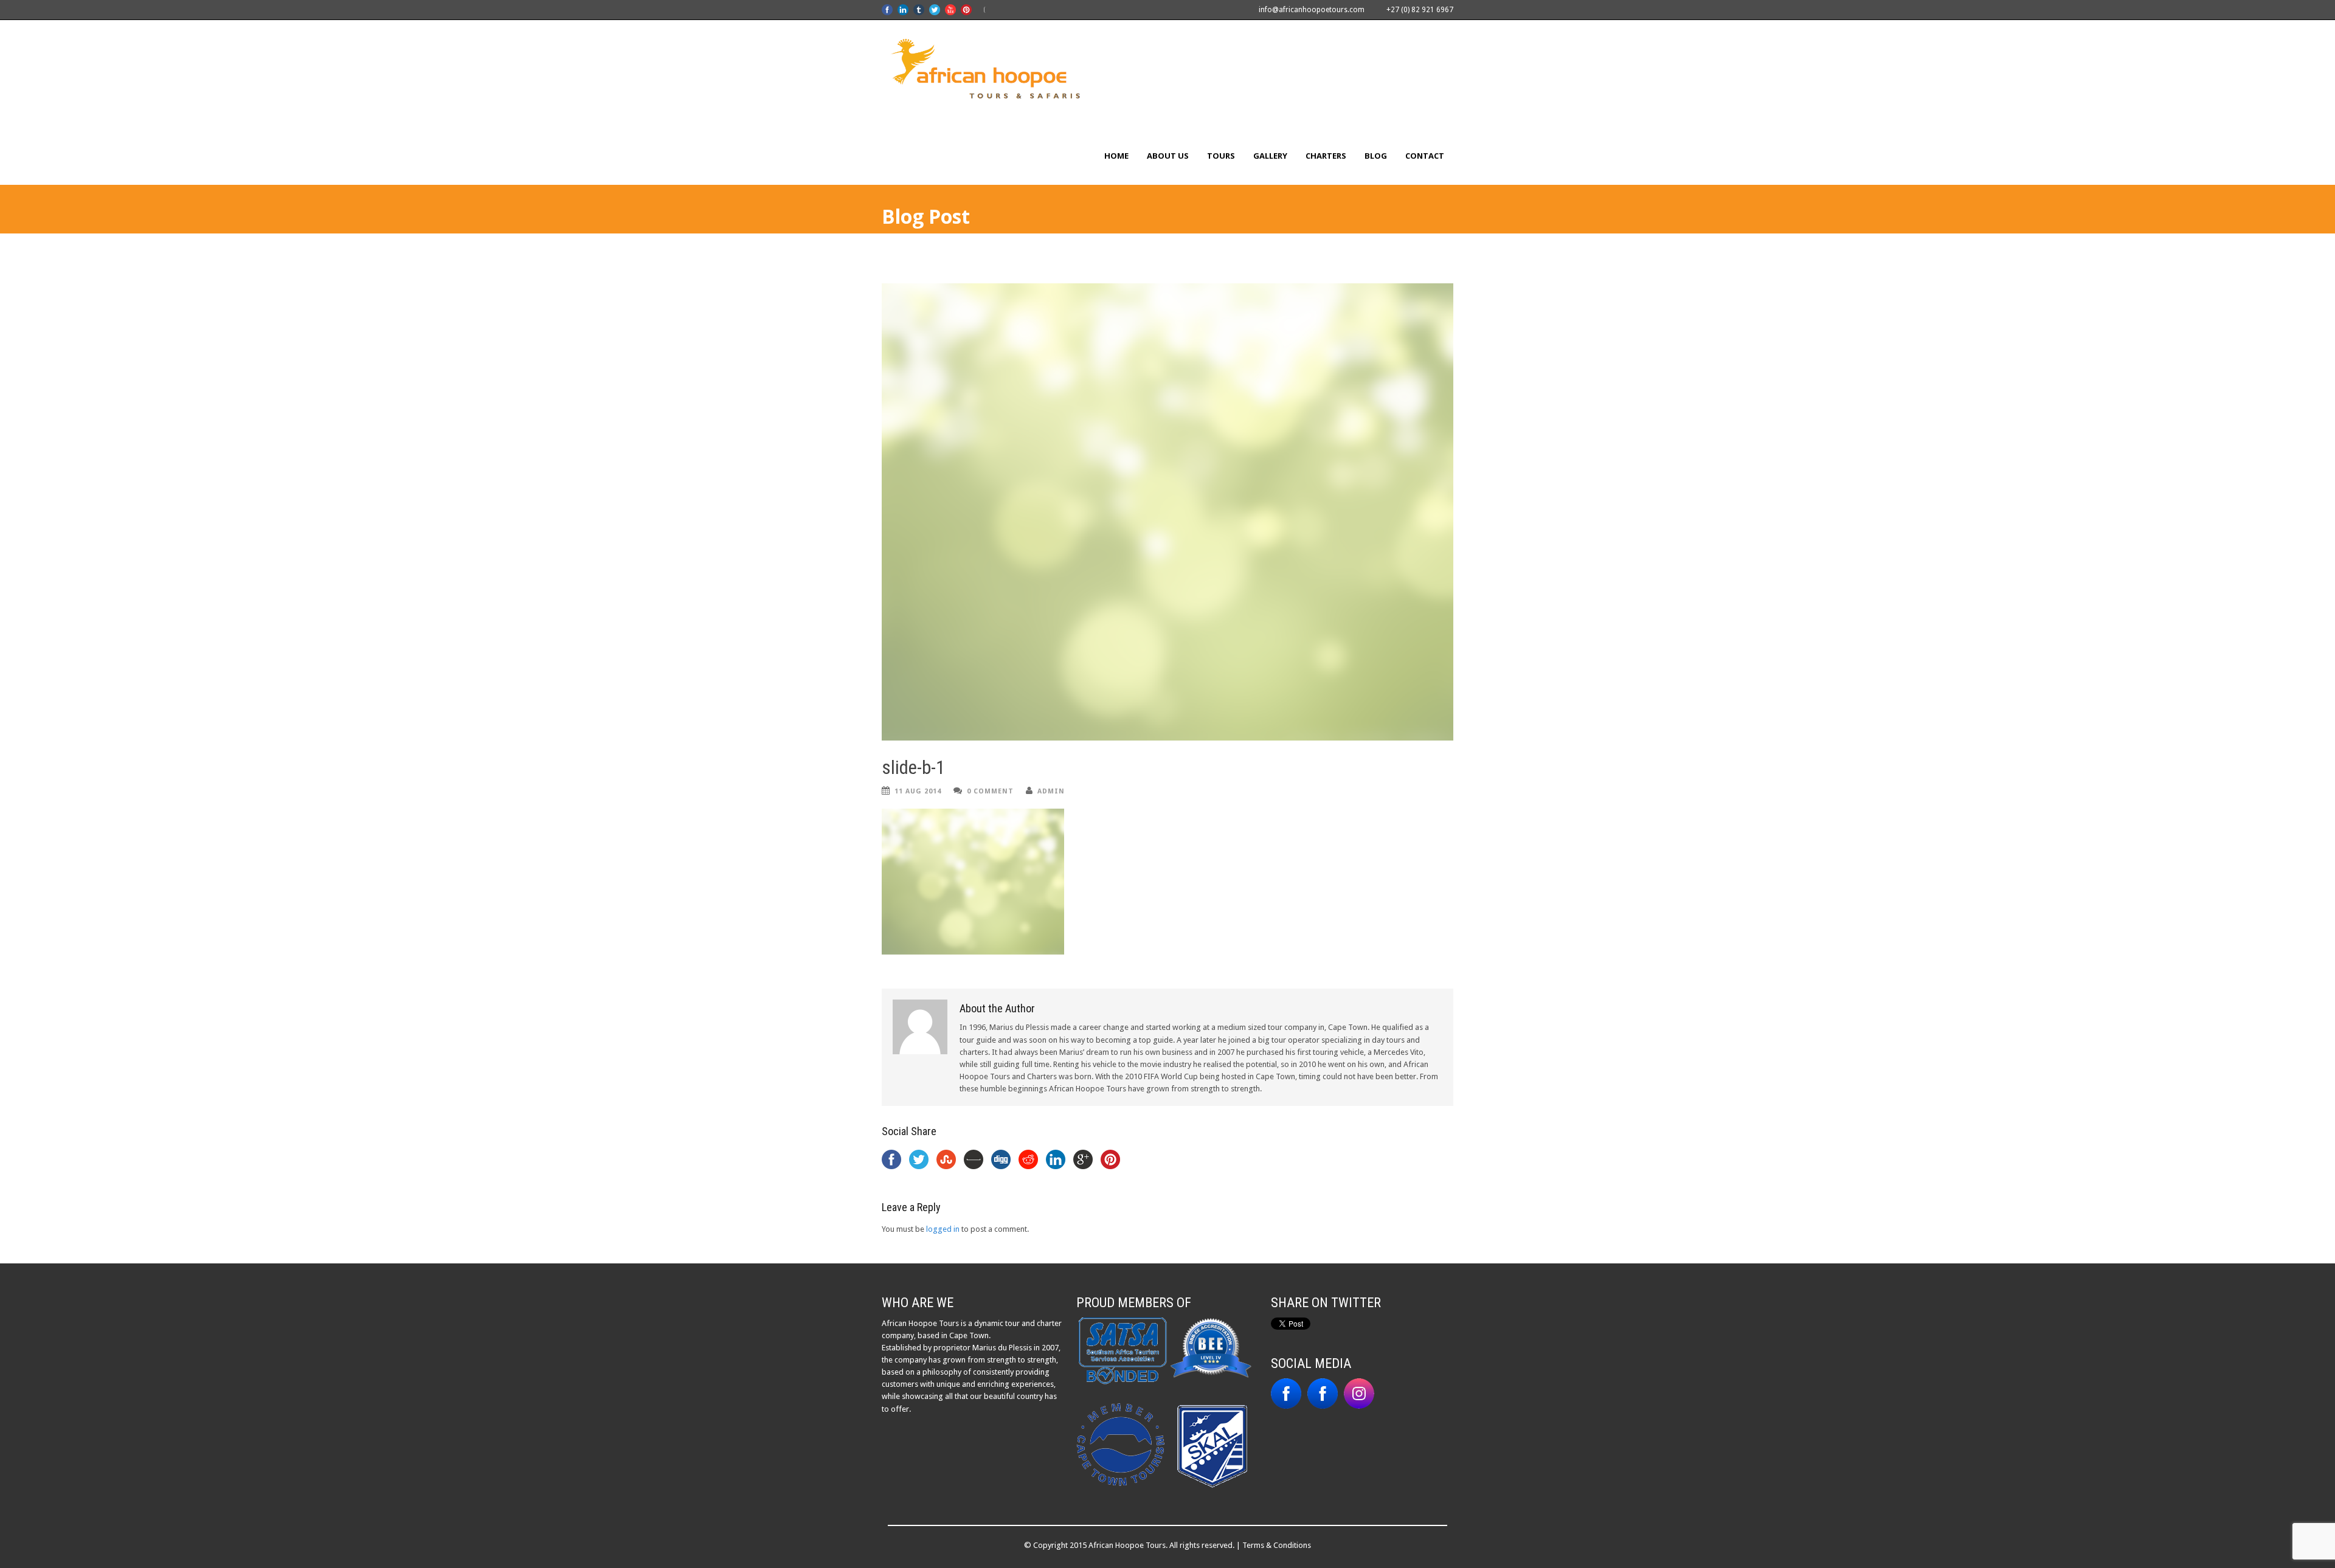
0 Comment (990, 791)
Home (1116, 156)
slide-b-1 (913, 768)
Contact (1425, 156)
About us (1168, 156)
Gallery (1270, 156)
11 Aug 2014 (918, 791)
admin (1051, 791)
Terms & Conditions (1277, 1545)
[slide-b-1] (1167, 512)
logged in (943, 1229)
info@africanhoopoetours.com (1312, 10)
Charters (1326, 156)
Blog (1376, 156)
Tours (1221, 156)
